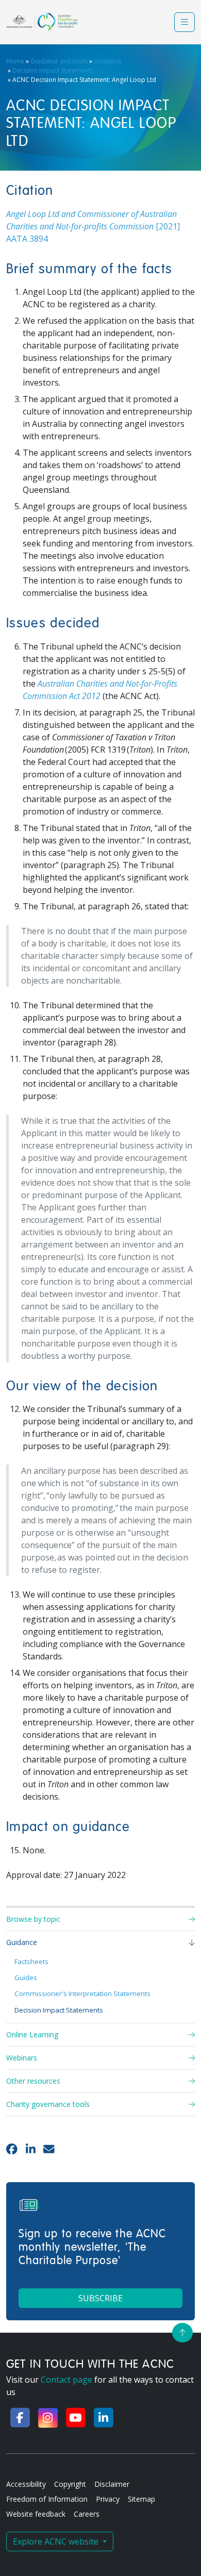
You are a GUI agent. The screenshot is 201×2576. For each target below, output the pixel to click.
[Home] (42, 22)
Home (15, 61)
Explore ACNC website (57, 2541)
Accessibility (26, 2484)
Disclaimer (112, 2484)
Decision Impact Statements (53, 70)
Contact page (66, 2380)
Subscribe (100, 2298)
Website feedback (36, 2514)
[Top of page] (182, 2333)
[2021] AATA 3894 (93, 226)
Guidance (108, 61)
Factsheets (31, 1962)
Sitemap (141, 2499)
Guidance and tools (59, 61)
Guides (26, 1977)
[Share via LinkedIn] (31, 2149)
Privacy (108, 2499)
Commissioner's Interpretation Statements (82, 1993)
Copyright (70, 2484)
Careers (87, 2514)
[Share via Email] (49, 2149)
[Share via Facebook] (12, 2149)
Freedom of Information (47, 2499)
